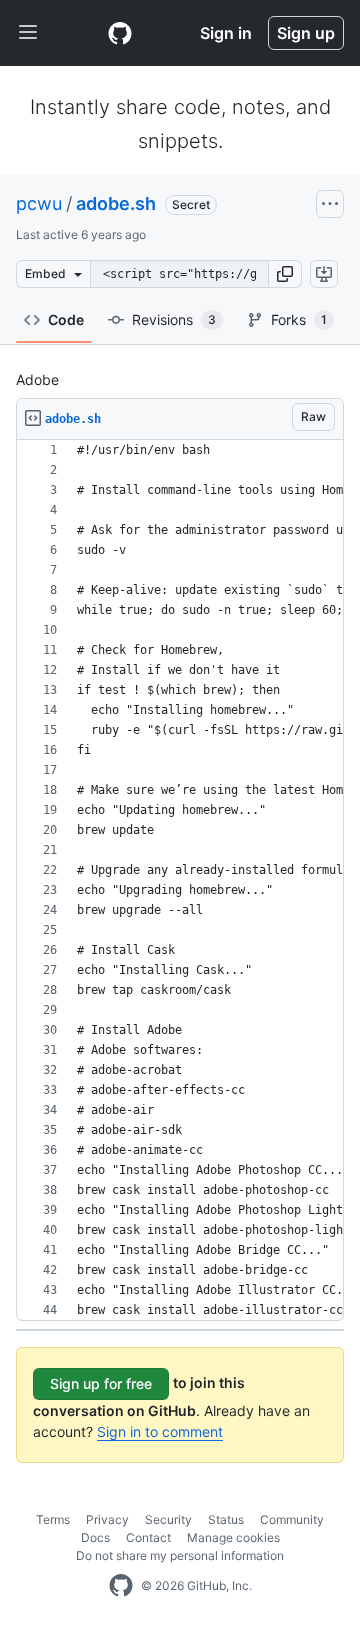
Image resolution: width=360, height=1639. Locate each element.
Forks (299, 319)
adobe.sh (116, 203)
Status (226, 1519)
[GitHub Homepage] (121, 1586)
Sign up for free (101, 1383)
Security (168, 1519)
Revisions (174, 319)
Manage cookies (233, 1537)
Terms (53, 1519)
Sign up (306, 33)
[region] (180, 880)
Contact (148, 1537)
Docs (95, 1537)
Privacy (107, 1519)
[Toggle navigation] (28, 33)
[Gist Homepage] (120, 33)
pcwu (39, 203)
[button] (285, 274)
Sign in (226, 33)
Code (66, 319)
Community (292, 1519)
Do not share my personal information (180, 1555)
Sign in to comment (160, 1431)
